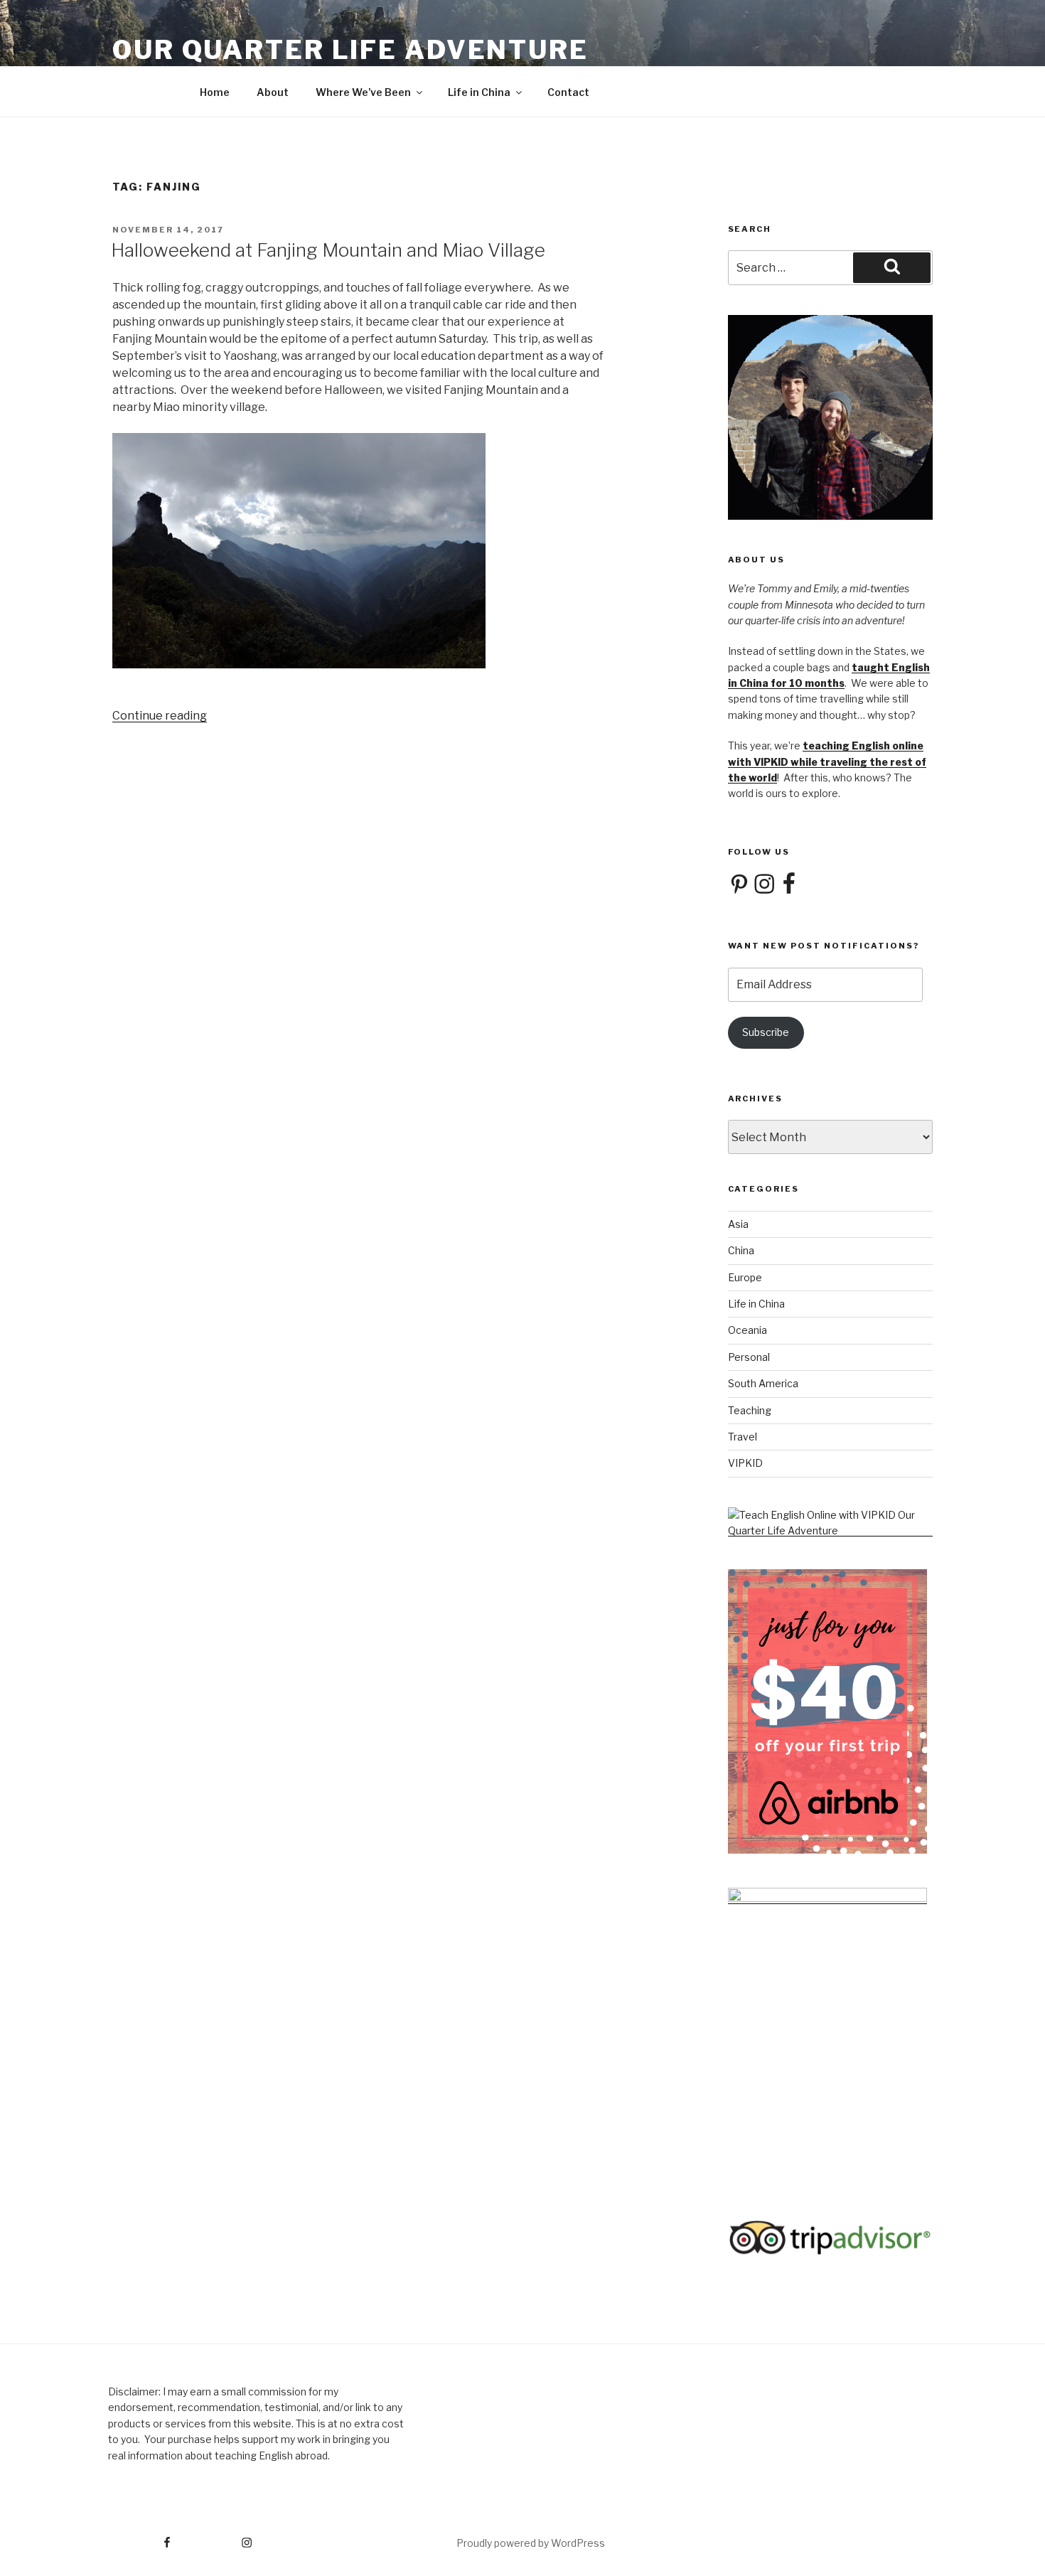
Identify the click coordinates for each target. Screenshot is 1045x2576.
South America (763, 1383)
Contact (568, 92)
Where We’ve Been (363, 92)
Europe (745, 1277)
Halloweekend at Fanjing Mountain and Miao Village (328, 250)
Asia (738, 1224)
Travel (743, 1437)
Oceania (747, 1330)
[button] (358, 553)
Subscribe (766, 1032)
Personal (749, 1357)
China (741, 1250)
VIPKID (745, 1463)
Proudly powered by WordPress (531, 2543)
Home (215, 92)
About (273, 92)
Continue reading (160, 716)
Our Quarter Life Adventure (350, 50)
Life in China (479, 92)
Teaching (750, 1410)
